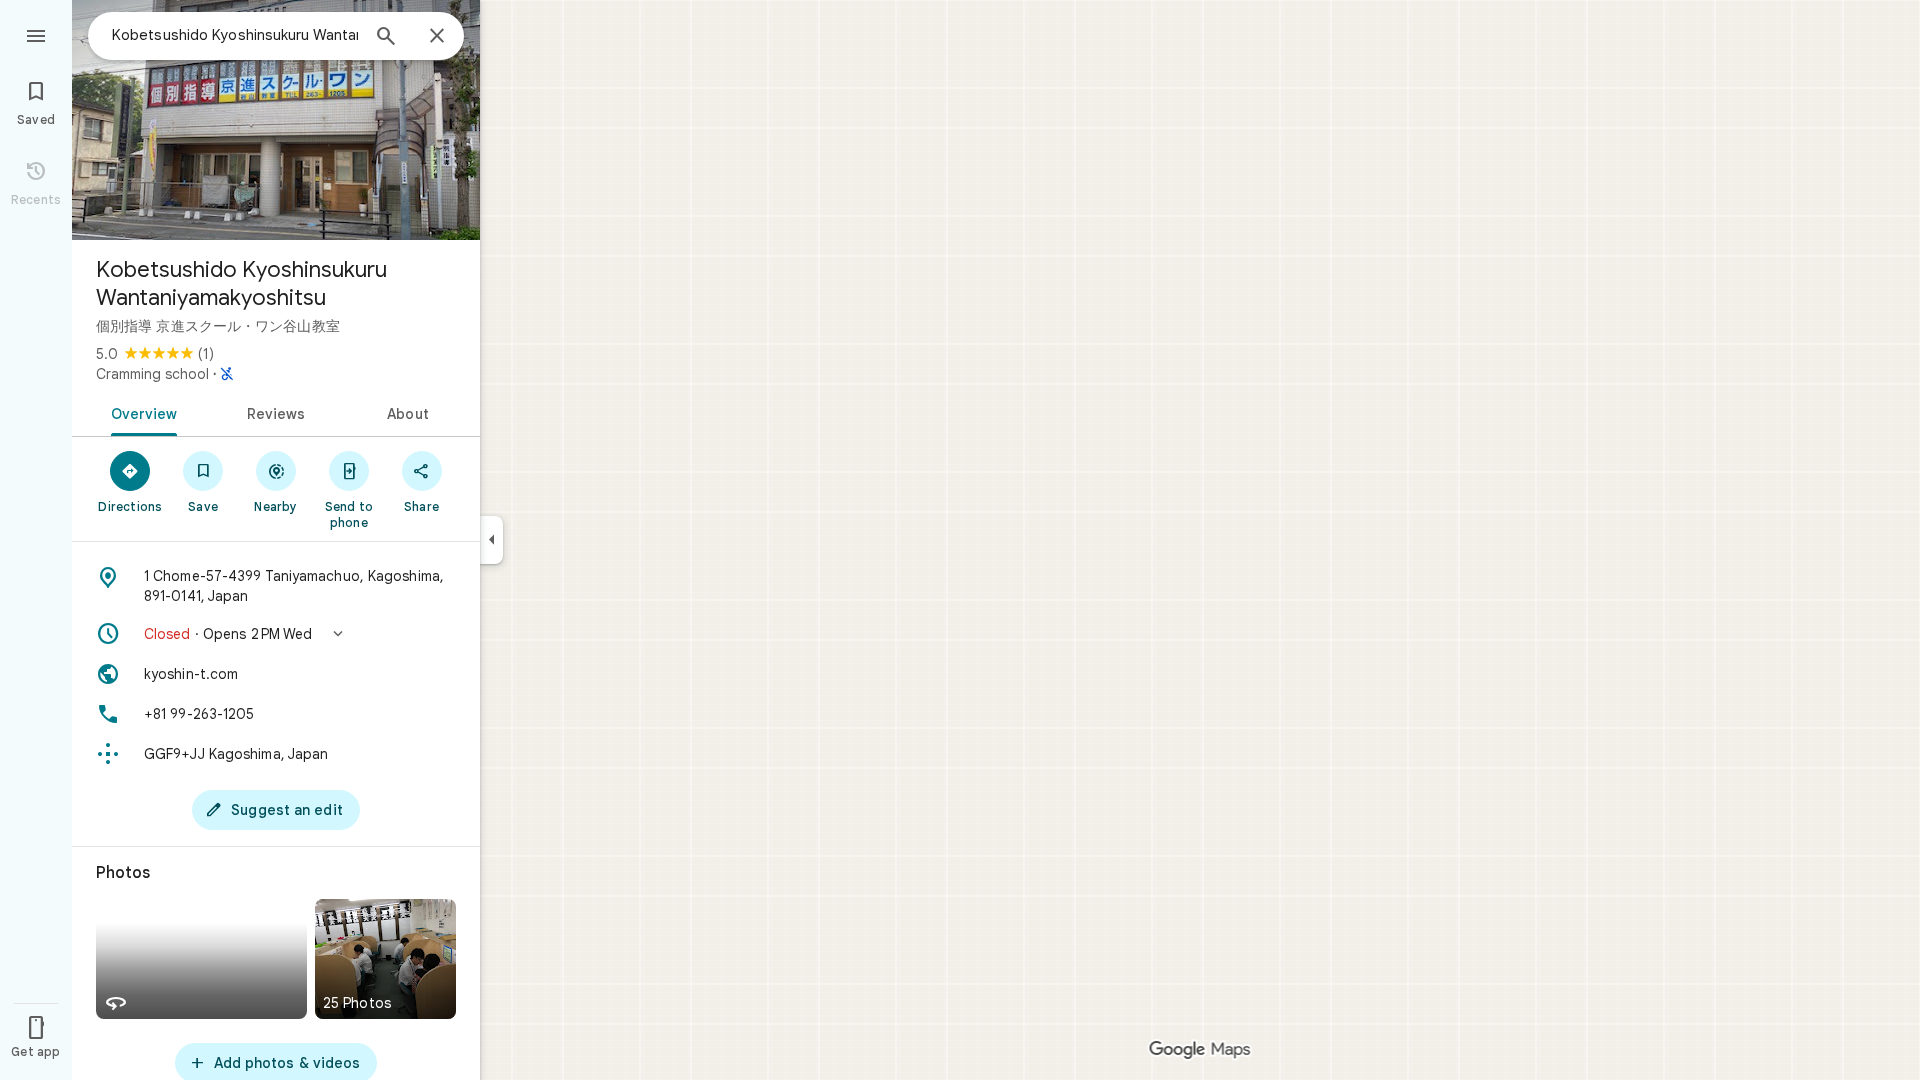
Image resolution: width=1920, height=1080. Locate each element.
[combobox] (235, 35)
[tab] (140, 412)
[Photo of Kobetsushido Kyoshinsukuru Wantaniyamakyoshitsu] (276, 120)
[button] (276, 634)
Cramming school (152, 374)
